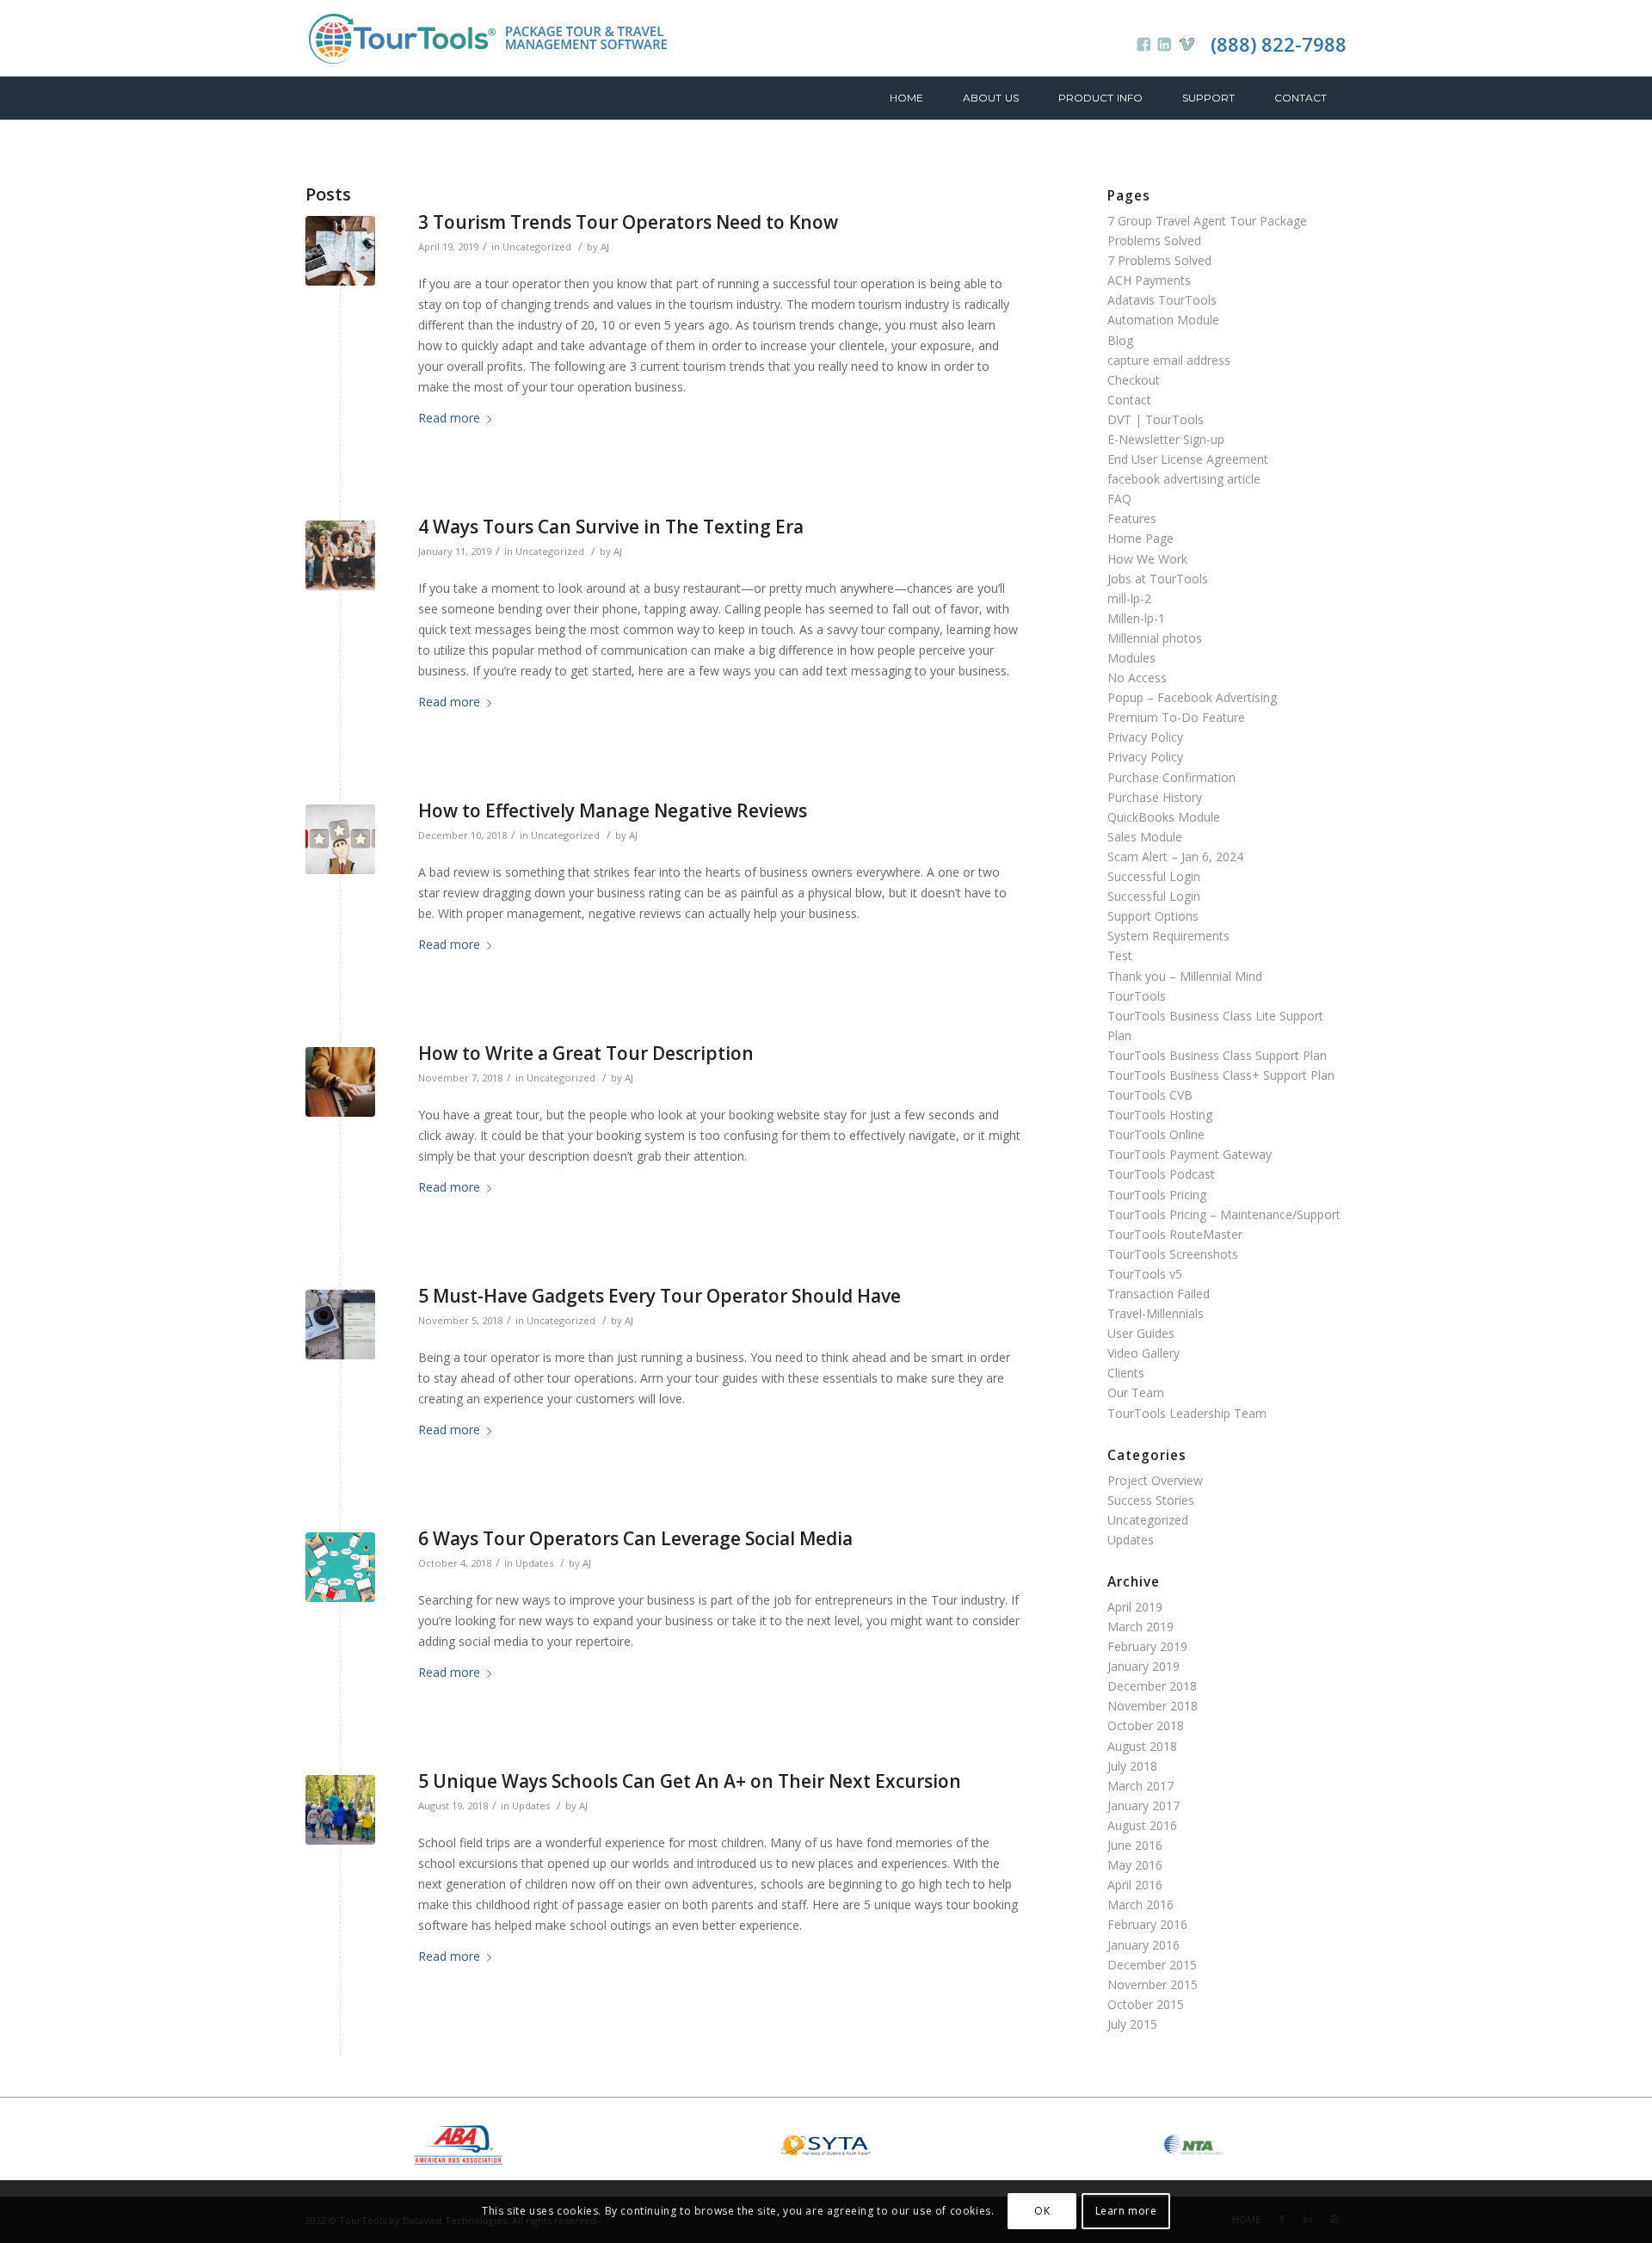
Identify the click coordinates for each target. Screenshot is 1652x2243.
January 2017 (1143, 1805)
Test (1120, 955)
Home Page (1140, 538)
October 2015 (1146, 2004)
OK (1042, 2211)
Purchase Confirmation (1171, 777)
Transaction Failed (1159, 1294)
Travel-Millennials (1156, 1313)
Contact (1129, 400)
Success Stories (1151, 1500)
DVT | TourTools (1156, 419)
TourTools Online (1156, 1134)
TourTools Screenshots (1173, 1254)
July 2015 (1132, 2024)
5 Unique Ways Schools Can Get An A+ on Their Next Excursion (690, 1781)
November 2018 (1153, 1706)
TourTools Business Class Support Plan (1217, 1055)
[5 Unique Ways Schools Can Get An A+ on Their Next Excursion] (340, 1810)
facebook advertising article (1184, 479)
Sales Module (1145, 837)
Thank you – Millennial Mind (1185, 976)
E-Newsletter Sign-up (1166, 439)
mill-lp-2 (1129, 598)
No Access (1137, 678)
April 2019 (1135, 1607)
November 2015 (1153, 1984)
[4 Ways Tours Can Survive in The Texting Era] (340, 555)
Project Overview (1155, 1480)
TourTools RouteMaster (1175, 1234)
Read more (449, 418)
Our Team (1136, 1393)
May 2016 (1135, 1865)
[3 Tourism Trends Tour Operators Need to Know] (340, 251)
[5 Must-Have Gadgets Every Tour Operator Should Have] (340, 1325)
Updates (534, 1563)
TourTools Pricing (1157, 1195)
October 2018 (1146, 1725)
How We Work (1147, 559)
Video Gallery (1143, 1353)
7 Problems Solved (1159, 260)
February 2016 (1147, 1924)
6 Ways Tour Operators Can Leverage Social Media (638, 1538)
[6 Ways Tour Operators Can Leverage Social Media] (340, 1567)
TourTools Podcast (1161, 1174)
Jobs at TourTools (1158, 579)
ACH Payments (1149, 280)
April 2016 (1135, 1885)
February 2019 (1147, 1646)
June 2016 (1135, 1845)
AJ (605, 246)
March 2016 (1140, 1904)
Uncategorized (537, 246)
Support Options (1153, 916)
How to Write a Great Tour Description (586, 1053)
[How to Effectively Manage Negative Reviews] (340, 839)
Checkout (1134, 380)
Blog (1120, 340)
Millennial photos (1155, 638)
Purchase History (1155, 797)
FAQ (1119, 499)
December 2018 (1152, 1686)
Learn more (1126, 2211)
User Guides (1141, 1333)
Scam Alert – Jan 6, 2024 (1175, 857)
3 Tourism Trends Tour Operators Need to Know (628, 222)
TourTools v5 (1145, 1274)
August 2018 (1142, 1746)
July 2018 (1132, 1766)
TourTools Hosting (1160, 1115)
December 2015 (1152, 1965)
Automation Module (1163, 320)
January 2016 (1143, 1945)
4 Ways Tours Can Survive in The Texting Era (611, 527)
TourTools (1137, 996)
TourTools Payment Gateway (1190, 1154)
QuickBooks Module (1164, 817)
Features (1132, 518)
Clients (1126, 1373)
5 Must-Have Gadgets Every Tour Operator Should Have (660, 1296)
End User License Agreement (1188, 459)
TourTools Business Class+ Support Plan (1221, 1075)
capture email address (1169, 360)
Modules (1131, 658)
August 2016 (1142, 1825)
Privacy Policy (1145, 737)
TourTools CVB (1150, 1095)
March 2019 (1140, 1627)
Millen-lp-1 (1136, 618)
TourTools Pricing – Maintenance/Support (1224, 1214)
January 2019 (1143, 1666)
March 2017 (1140, 1786)
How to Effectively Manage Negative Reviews (613, 810)
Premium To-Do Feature (1176, 717)
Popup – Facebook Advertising (1192, 697)
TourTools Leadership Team (1187, 1413)
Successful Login (1154, 876)
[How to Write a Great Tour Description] (340, 1082)
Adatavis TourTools (1162, 300)
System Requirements (1168, 936)
